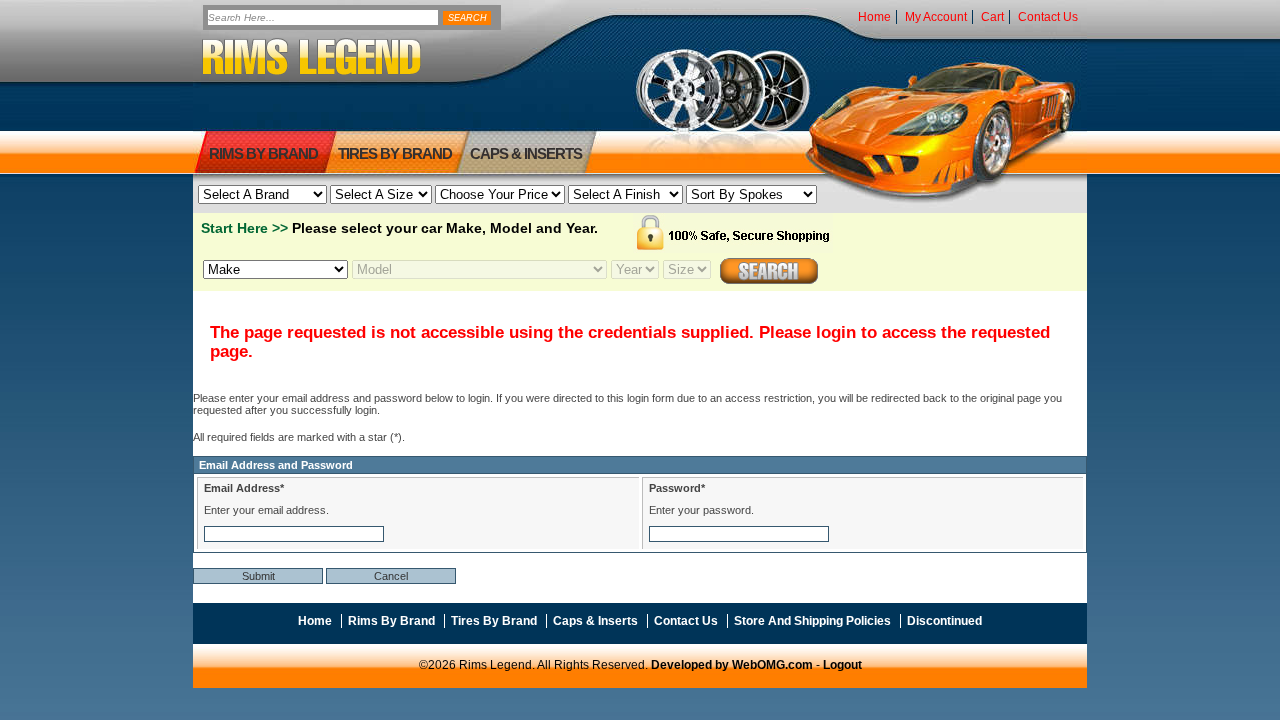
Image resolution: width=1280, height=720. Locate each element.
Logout (842, 665)
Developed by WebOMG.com (732, 665)
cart (992, 17)
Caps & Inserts (526, 153)
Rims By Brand (263, 153)
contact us (1048, 17)
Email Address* (244, 488)
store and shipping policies (812, 621)
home (874, 17)
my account (936, 17)
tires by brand (395, 153)
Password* (677, 488)
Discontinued (944, 621)
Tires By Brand (494, 621)
